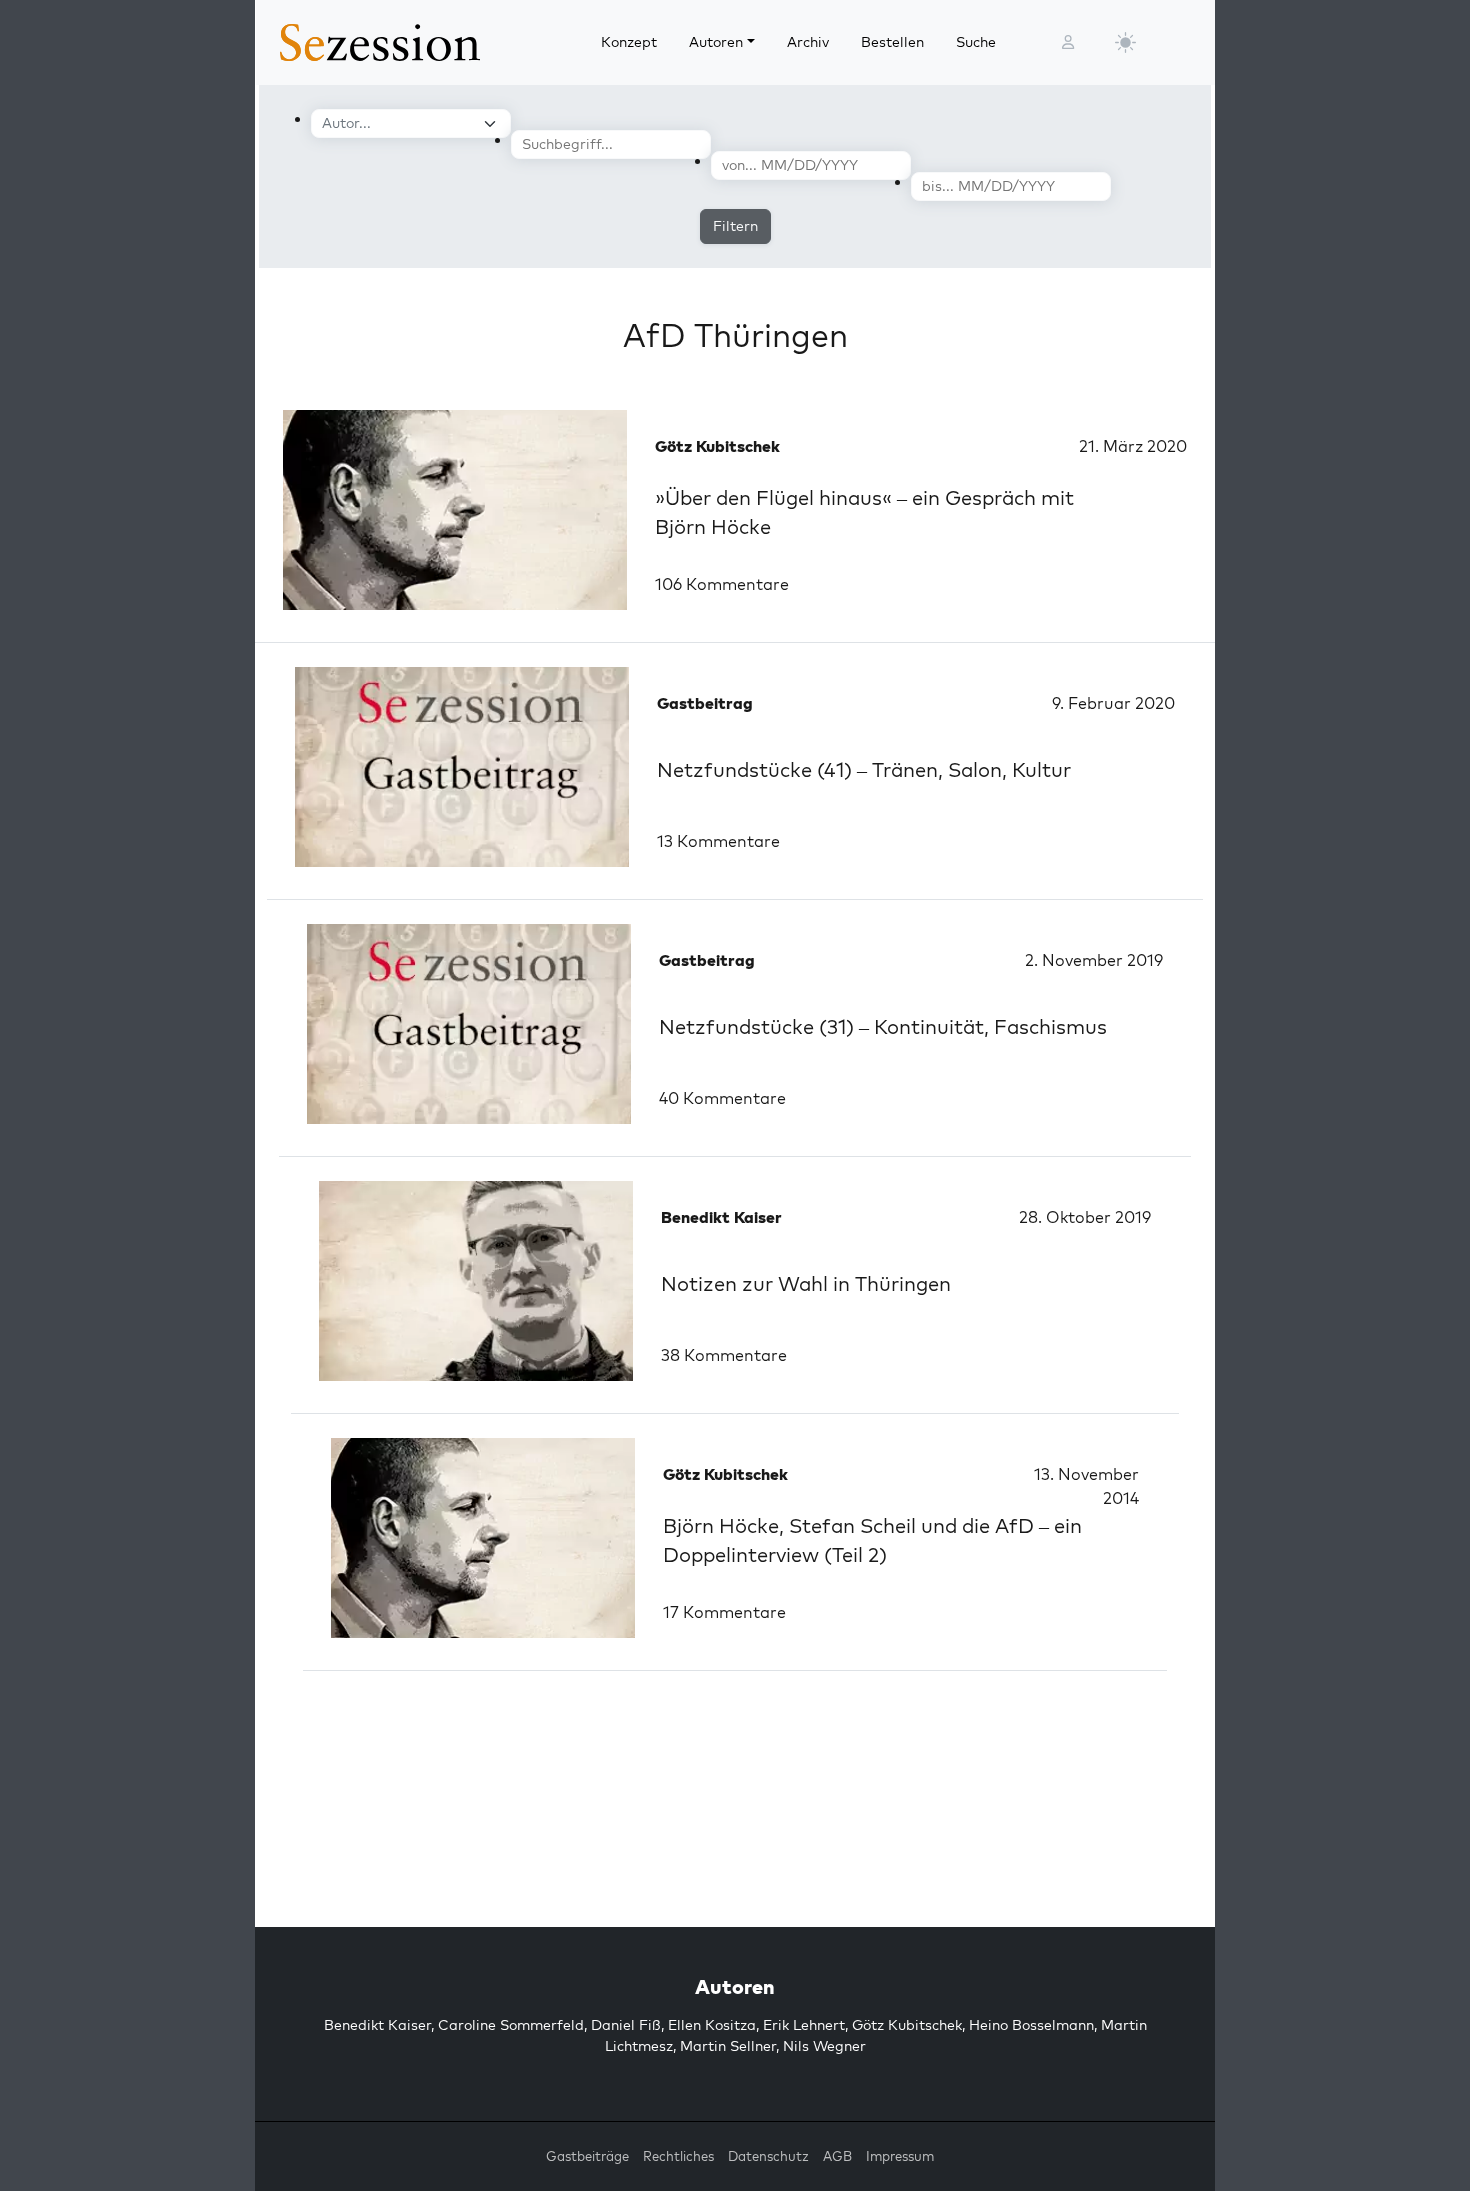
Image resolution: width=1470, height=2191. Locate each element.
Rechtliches (678, 2156)
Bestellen (892, 42)
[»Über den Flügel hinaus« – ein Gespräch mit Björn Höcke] (455, 510)
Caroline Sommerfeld (511, 2025)
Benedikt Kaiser (377, 2025)
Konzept (629, 42)
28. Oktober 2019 (1085, 1217)
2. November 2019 (1094, 960)
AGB (837, 2156)
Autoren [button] (716, 42)
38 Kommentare (724, 1355)
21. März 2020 (1133, 446)
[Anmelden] (1068, 42)
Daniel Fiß (626, 2025)
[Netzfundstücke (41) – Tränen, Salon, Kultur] (462, 767)
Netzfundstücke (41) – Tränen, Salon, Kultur (864, 769)
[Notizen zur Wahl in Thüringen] (476, 1281)
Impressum (900, 2156)
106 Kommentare (722, 584)
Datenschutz (768, 2156)
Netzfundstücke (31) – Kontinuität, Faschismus (883, 1026)
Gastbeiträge (587, 2156)
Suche (976, 42)
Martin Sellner (728, 2046)
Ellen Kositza (712, 2025)
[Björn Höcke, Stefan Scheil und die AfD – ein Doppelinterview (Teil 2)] (483, 1538)
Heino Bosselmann (1031, 2025)
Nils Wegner (824, 2046)
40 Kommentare (722, 1098)
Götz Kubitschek (907, 2025)
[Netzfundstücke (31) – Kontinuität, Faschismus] (469, 1024)
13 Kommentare (718, 841)
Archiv (808, 42)
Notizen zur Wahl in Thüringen (806, 1283)
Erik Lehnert (804, 2025)
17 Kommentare (724, 1612)
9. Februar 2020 (1113, 703)
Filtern (735, 226)
